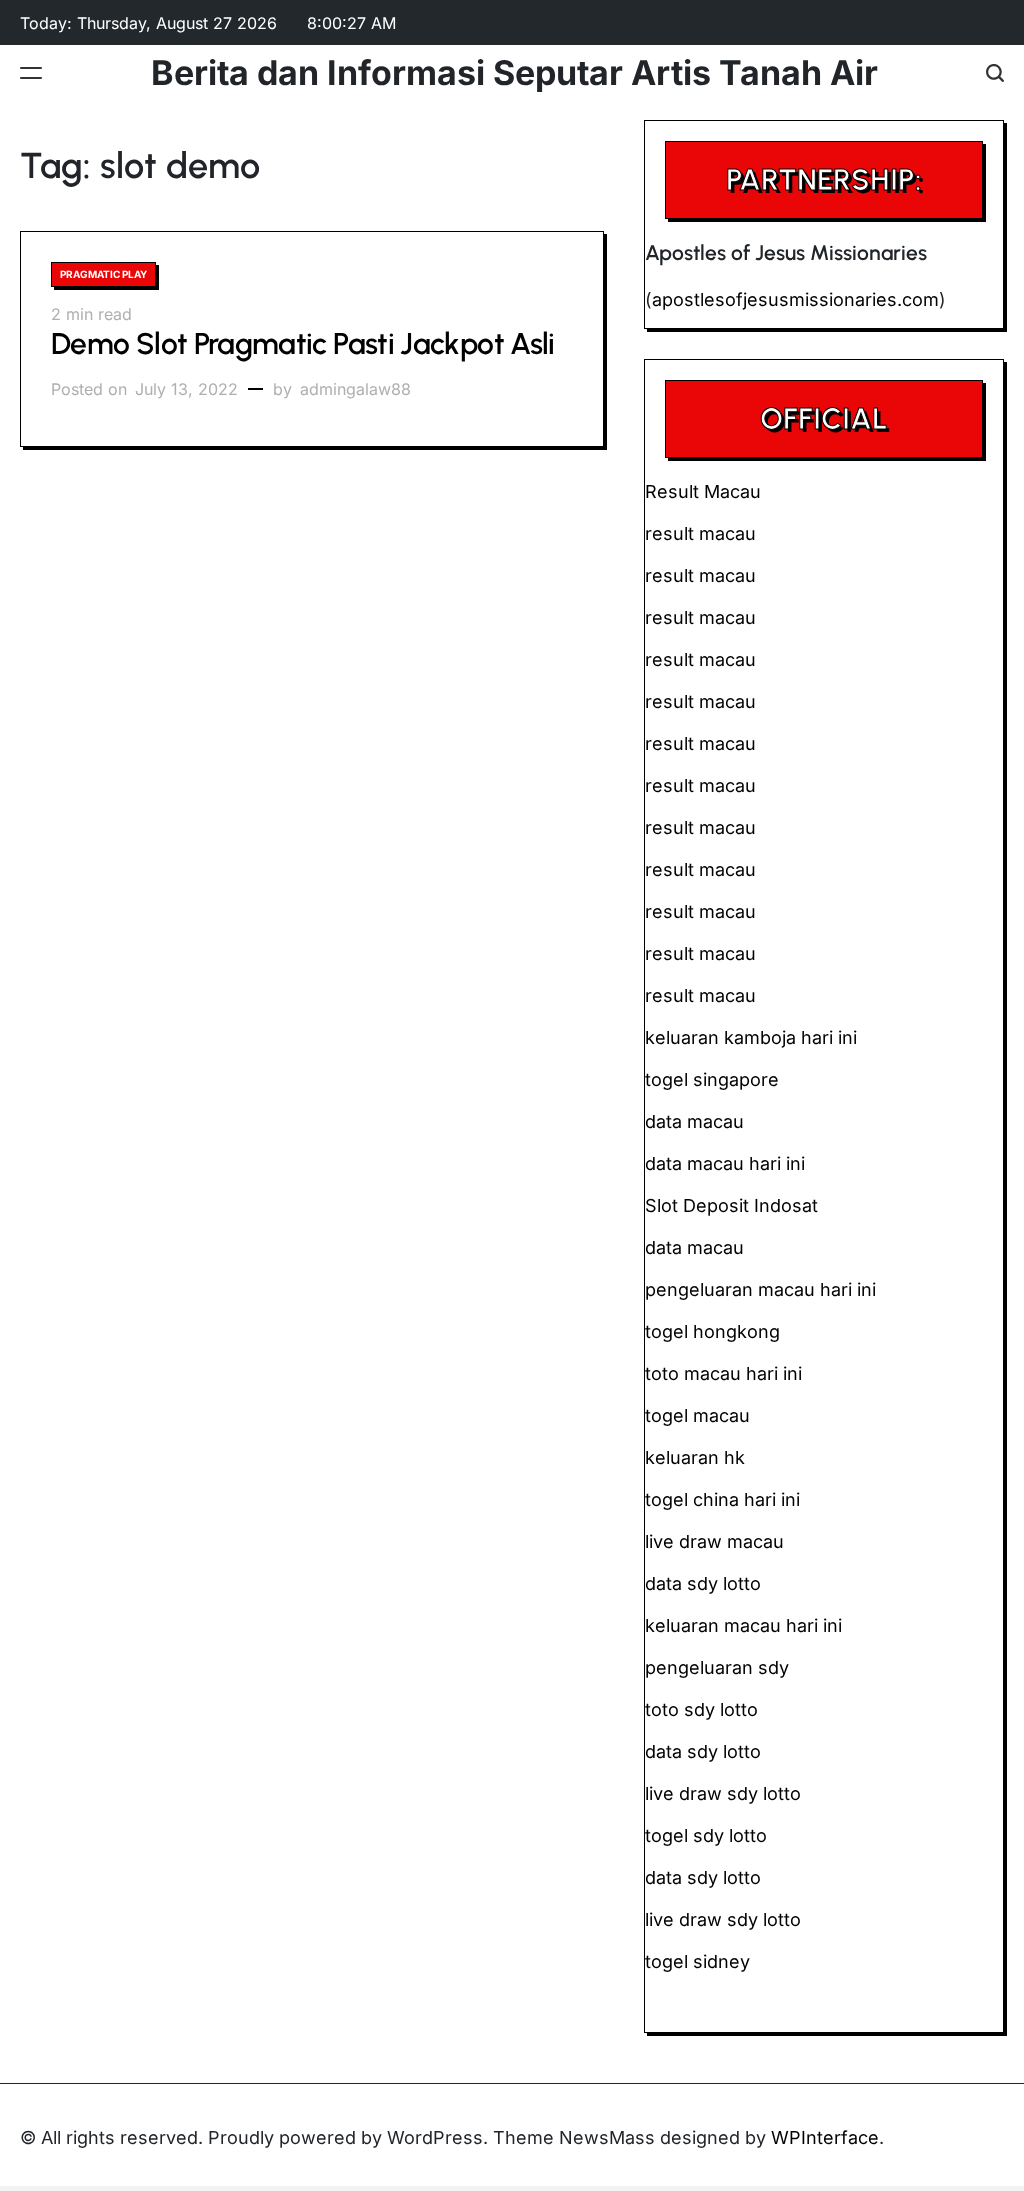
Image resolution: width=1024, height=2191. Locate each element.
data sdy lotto (703, 1877)
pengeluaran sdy (717, 1667)
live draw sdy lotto (723, 1919)
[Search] (995, 72)
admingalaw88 (355, 389)
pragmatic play (103, 274)
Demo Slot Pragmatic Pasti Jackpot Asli (303, 343)
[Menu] (31, 72)
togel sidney (697, 1961)
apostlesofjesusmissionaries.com (795, 299)
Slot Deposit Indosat (731, 1205)
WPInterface (825, 2137)
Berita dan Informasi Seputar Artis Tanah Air (514, 73)
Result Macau (703, 491)
